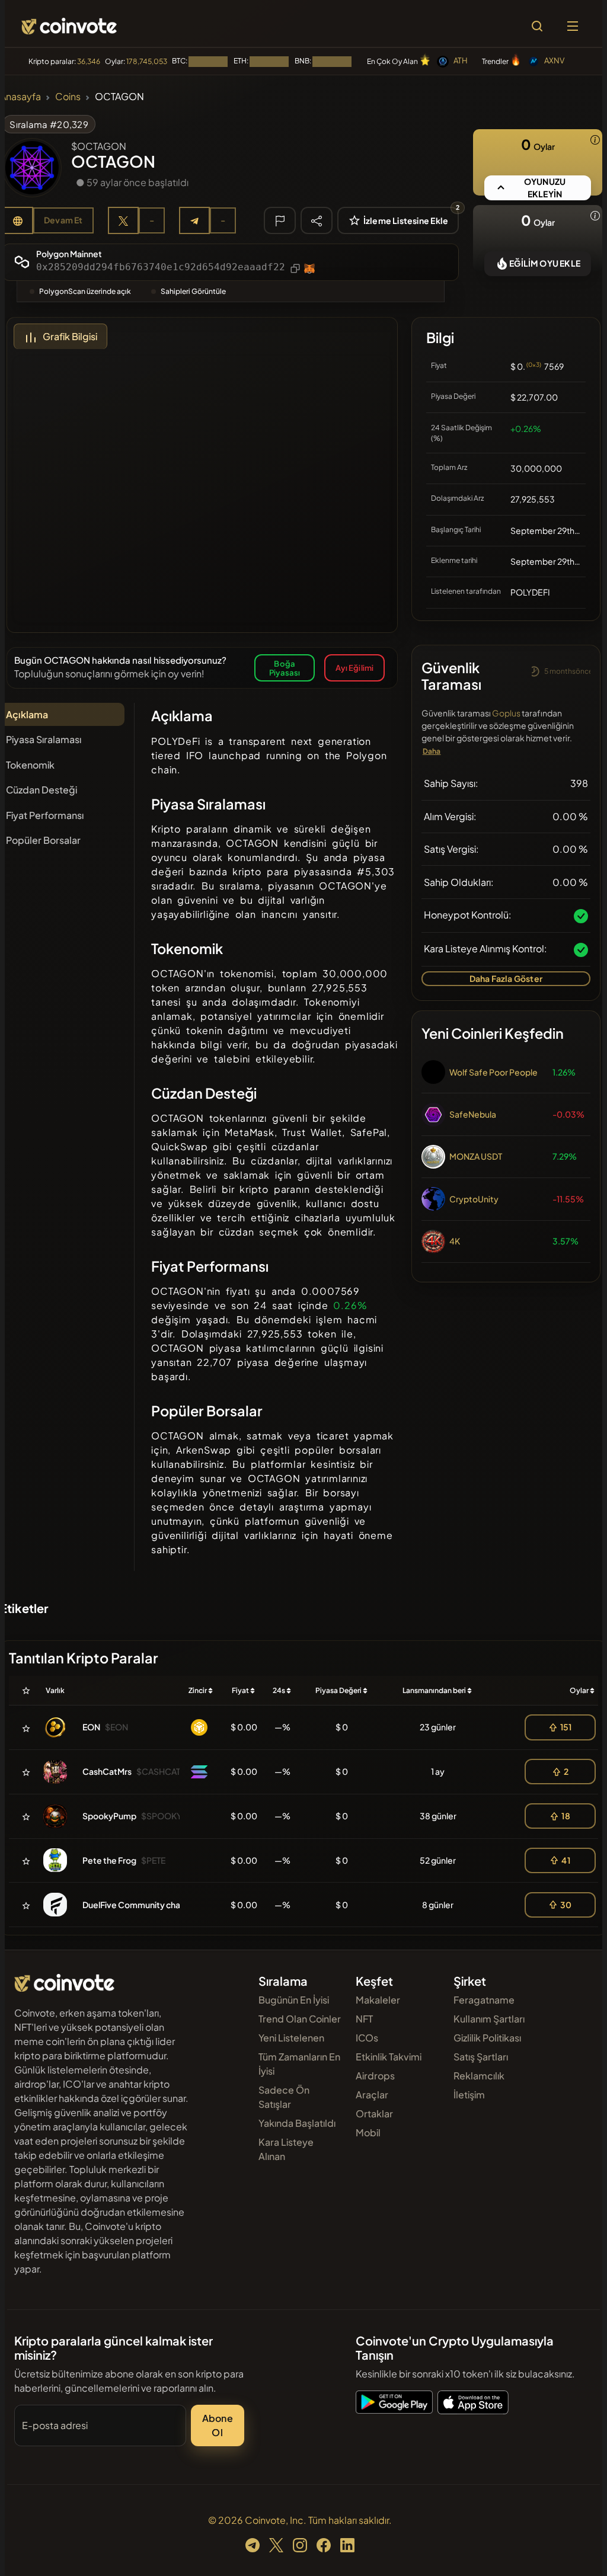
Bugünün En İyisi (294, 2000)
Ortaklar (374, 2113)
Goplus (506, 713)
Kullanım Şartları (489, 2019)
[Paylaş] (317, 220)
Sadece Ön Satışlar (284, 2097)
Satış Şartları (481, 2057)
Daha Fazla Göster (506, 978)
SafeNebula (473, 1114)
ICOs (367, 2038)
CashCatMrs (107, 1771)
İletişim (469, 2095)
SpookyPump (109, 1816)
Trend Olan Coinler (300, 2019)
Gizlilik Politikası (487, 2038)
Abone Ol (218, 2425)
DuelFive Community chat (133, 1905)
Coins (68, 96)
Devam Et (63, 220)
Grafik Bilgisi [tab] (70, 336)
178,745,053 (147, 61)
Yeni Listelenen (291, 2038)
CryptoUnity (474, 1199)
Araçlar (372, 2095)
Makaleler (378, 2000)
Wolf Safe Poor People (493, 1072)
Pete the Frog (109, 1860)
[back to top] (577, 2550)
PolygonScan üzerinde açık (85, 291)
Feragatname (484, 2000)
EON (91, 1727)
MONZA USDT (476, 1156)
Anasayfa (20, 96)
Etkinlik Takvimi (389, 2057)
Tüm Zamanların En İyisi (299, 2064)
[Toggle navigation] (573, 26)
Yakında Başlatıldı (297, 2123)
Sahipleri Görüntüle (193, 291)
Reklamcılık (479, 2076)
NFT (364, 2019)
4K (455, 1241)
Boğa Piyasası (285, 668)
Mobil (368, 2132)
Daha (432, 751)
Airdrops (375, 2076)
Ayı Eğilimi (354, 668)
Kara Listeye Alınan (286, 2149)
